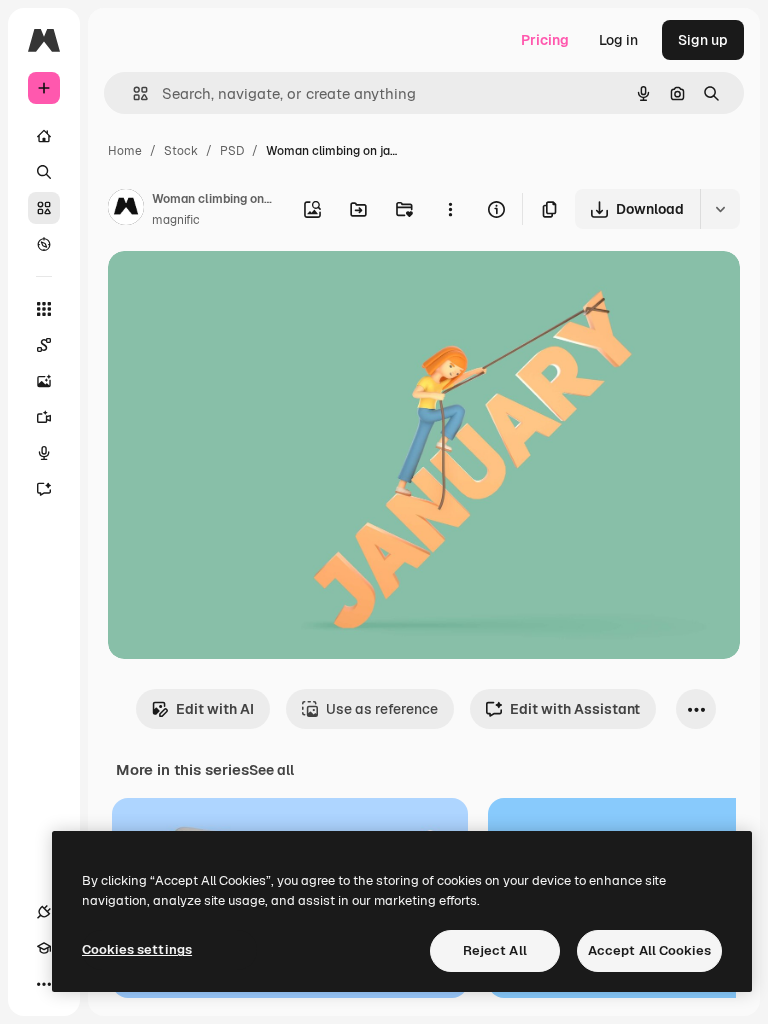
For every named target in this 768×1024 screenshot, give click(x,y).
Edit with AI (215, 709)
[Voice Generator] (44, 453)
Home (125, 151)
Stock (181, 151)
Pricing (545, 40)
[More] (44, 984)
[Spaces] (44, 345)
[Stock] (44, 208)
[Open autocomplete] (132, 93)
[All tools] (44, 309)
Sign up (703, 40)
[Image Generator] (44, 381)
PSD (232, 151)
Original (236, 289)
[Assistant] (44, 489)
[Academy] (44, 948)
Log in (618, 40)
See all (271, 770)
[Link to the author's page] (126, 210)
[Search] (44, 172)
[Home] (44, 136)
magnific (176, 220)
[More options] (450, 209)
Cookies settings (137, 949)
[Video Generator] (44, 417)
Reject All (495, 950)
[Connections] (44, 912)
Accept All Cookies (649, 950)
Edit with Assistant (575, 709)
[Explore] (44, 244)
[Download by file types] (720, 209)
